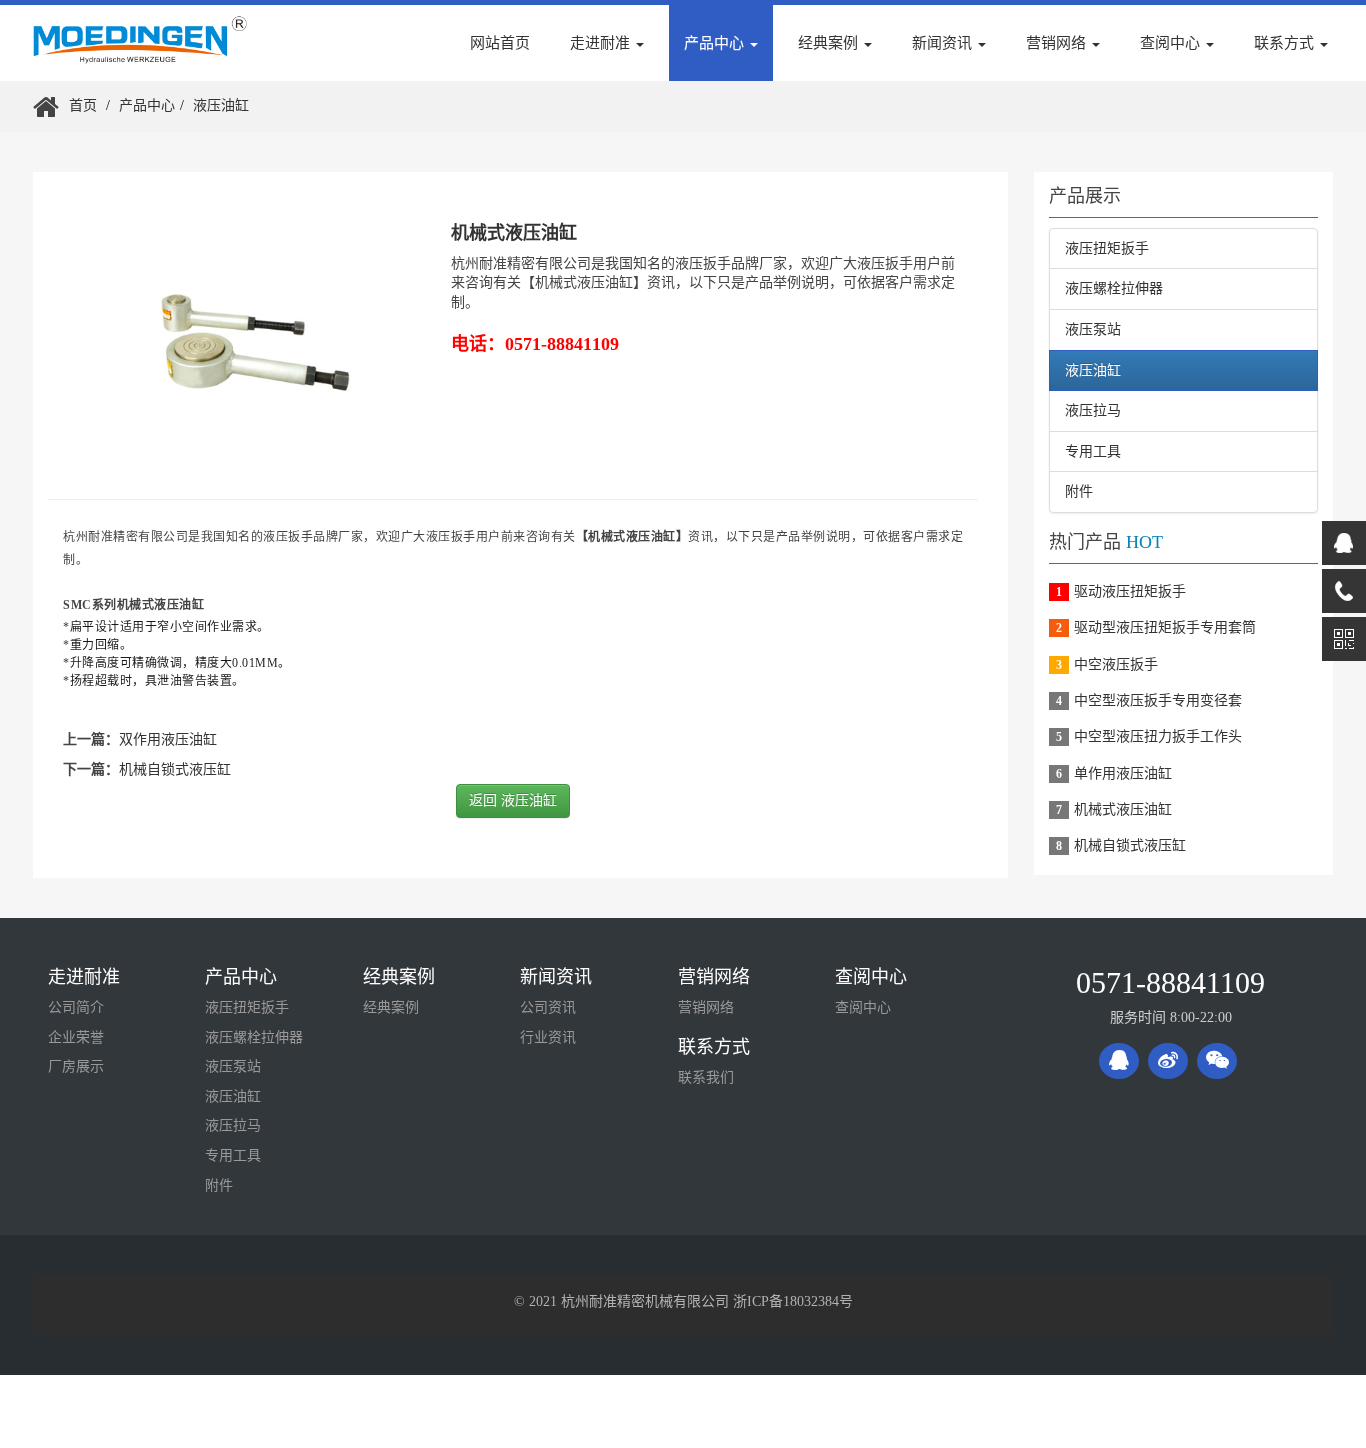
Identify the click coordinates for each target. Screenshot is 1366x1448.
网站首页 (500, 43)
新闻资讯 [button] (944, 43)
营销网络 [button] (1058, 43)
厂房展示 (76, 1066)
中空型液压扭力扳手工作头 (1158, 736)
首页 (83, 105)
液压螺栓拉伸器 (1114, 288)
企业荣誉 (76, 1037)
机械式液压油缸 (1123, 809)
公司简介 (76, 1007)
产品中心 (147, 105)
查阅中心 (871, 977)
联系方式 (714, 1047)
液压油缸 (221, 105)
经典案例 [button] (830, 43)
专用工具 (1093, 451)
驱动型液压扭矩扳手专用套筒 (1165, 627)
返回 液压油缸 (513, 800)
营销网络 (714, 977)
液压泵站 (1093, 329)
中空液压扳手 (1116, 664)
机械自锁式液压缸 (175, 769)
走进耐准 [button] (602, 43)
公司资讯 (548, 1007)
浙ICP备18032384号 (793, 1301)
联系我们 (706, 1077)
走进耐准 (84, 977)
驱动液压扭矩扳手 (1130, 591)
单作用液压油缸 (1123, 773)
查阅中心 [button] (1172, 43)
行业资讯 (548, 1037)
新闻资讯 (556, 977)
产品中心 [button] (716, 43)
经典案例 (399, 977)
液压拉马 (1093, 410)
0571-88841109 (1170, 983)
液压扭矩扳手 (1107, 248)
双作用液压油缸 (168, 739)
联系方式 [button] (1286, 43)
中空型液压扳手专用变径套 (1158, 700)
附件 (1079, 491)
